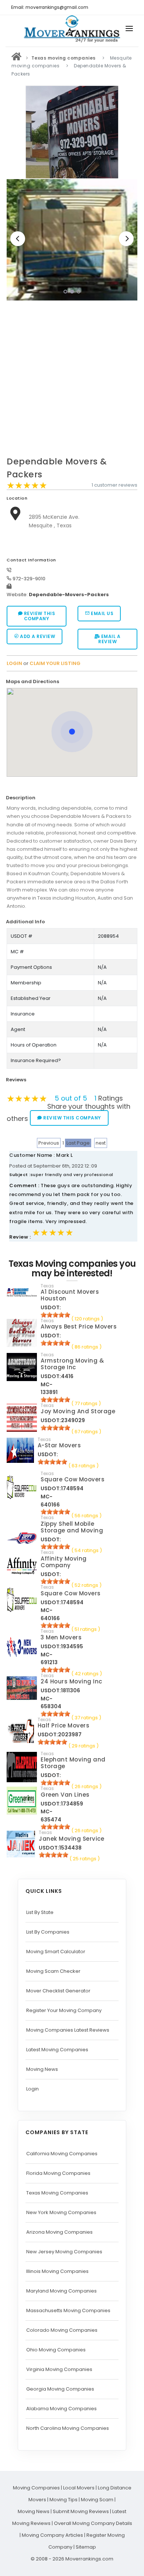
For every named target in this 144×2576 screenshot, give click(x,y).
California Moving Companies (62, 2154)
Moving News (42, 2069)
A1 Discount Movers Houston (70, 1295)
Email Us (102, 613)
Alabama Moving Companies (61, 2409)
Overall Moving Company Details (93, 2523)
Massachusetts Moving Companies (68, 2310)
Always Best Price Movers (79, 1326)
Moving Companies (36, 2488)
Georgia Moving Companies (60, 2389)
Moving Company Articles (52, 2535)
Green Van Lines (65, 1795)
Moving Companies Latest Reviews (68, 2030)
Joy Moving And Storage (78, 1411)
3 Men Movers (61, 1637)
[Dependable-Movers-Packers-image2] (72, 240)
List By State (40, 1912)
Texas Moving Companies (57, 2193)
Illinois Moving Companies (57, 2271)
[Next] (126, 239)
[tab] (69, 681)
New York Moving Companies (61, 2212)
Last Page (78, 1143)
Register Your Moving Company (64, 2010)
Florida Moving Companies (58, 2173)
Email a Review (109, 639)
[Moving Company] (17, 58)
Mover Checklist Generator (58, 1991)
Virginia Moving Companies (59, 2369)
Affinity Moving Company (64, 1562)
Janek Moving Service (71, 1839)
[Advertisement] (72, 380)
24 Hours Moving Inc (71, 1681)
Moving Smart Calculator (56, 1952)
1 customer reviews (114, 485)
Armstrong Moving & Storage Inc (72, 1364)
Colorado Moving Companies (62, 2330)
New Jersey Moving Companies (64, 2252)
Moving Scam (97, 2500)
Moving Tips (64, 2500)
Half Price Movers (64, 1725)
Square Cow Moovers (73, 1479)
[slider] (27, 486)
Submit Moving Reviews (81, 2511)
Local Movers (79, 2488)
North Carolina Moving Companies (68, 2428)
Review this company (39, 616)
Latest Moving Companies (57, 2050)
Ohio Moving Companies (56, 2350)
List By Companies (48, 1932)
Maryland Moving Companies (61, 2291)
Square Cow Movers (71, 1593)
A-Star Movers (59, 1445)
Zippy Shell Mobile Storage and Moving (72, 1527)
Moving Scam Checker (53, 1971)
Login (32, 2089)
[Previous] (18, 239)
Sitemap (86, 2547)
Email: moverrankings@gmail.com (50, 7)
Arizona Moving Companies (59, 2232)
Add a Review (37, 636)
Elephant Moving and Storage (73, 1763)
